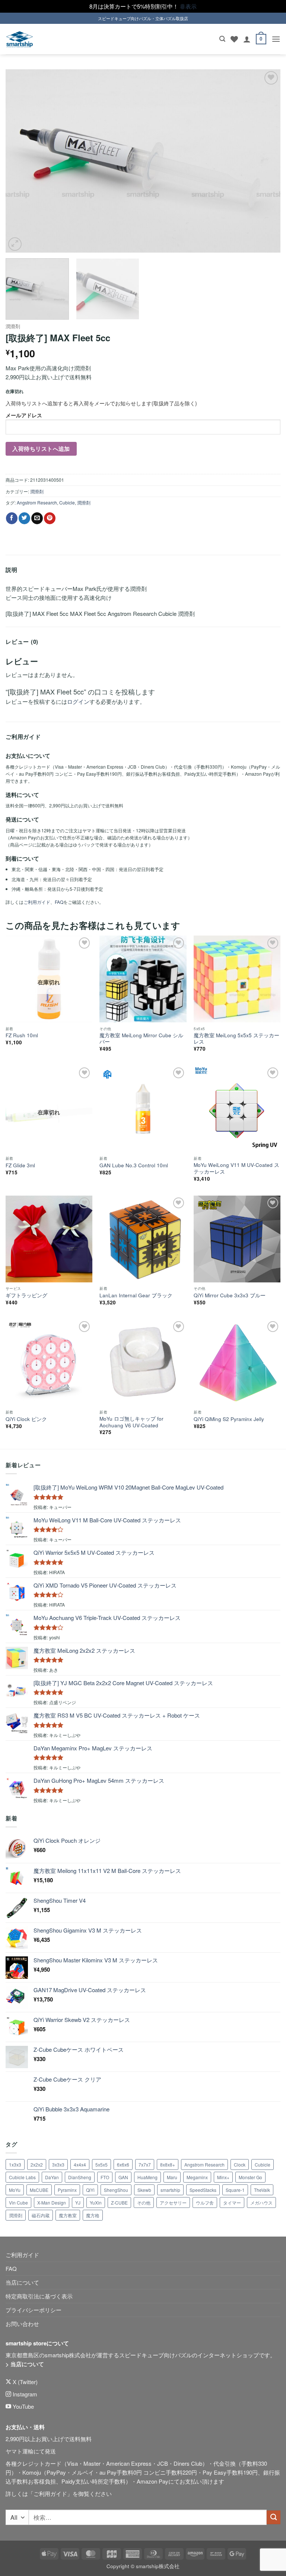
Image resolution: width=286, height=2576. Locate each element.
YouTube (23, 2406)
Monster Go (250, 2177)
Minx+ (223, 2177)
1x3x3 (15, 2164)
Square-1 (235, 2190)
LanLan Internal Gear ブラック (136, 1295)
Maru (172, 2177)
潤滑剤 (13, 326)
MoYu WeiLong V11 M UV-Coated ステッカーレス (236, 1168)
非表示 (188, 6)
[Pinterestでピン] (50, 518)
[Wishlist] (234, 39)
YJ (78, 2202)
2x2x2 (37, 2164)
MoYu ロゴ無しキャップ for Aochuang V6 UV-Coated (131, 1422)
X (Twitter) (24, 2382)
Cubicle (67, 502)
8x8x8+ (168, 2164)
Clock (240, 2164)
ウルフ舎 (205, 2202)
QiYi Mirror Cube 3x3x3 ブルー (230, 1295)
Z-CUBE (119, 2202)
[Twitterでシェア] (24, 518)
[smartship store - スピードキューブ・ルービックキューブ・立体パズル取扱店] (20, 39)
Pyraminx (67, 2190)
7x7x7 (145, 2164)
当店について (22, 2282)
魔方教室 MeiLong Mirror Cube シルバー (141, 1039)
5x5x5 (101, 2164)
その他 (144, 2202)
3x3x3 (58, 2164)
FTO (105, 2177)
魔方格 (93, 2215)
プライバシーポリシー (34, 2310)
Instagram (24, 2394)
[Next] (266, 161)
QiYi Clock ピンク (26, 1419)
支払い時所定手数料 (100, 2481)
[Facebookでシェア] (12, 518)
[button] (222, 39)
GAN (123, 2177)
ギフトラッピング (26, 1295)
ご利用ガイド (37, 902)
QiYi (90, 2190)
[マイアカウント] (247, 39)
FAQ (59, 902)
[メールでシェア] (37, 518)
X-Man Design (52, 2202)
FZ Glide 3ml (20, 1165)
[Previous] (20, 161)
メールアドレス (24, 415)
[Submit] (274, 2517)
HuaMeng (147, 2177)
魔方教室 (68, 2215)
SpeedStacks (203, 2190)
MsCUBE (39, 2190)
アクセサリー (173, 2202)
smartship (170, 2190)
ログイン (78, 701)
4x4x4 (80, 2164)
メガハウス (261, 2202)
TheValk (262, 2190)
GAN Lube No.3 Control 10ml (134, 1165)
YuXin (96, 2202)
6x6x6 (123, 2164)
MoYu (15, 2190)
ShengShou (116, 2190)
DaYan (52, 2177)
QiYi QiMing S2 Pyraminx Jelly (229, 1419)
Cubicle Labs (22, 2177)
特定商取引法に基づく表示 (39, 2296)
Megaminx (197, 2177)
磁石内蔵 (41, 2215)
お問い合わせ (22, 2324)
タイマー (232, 2202)
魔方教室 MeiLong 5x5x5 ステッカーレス (236, 1039)
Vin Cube (18, 2202)
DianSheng (80, 2177)
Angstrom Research (37, 502)
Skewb (144, 2190)
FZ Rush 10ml (22, 1035)
